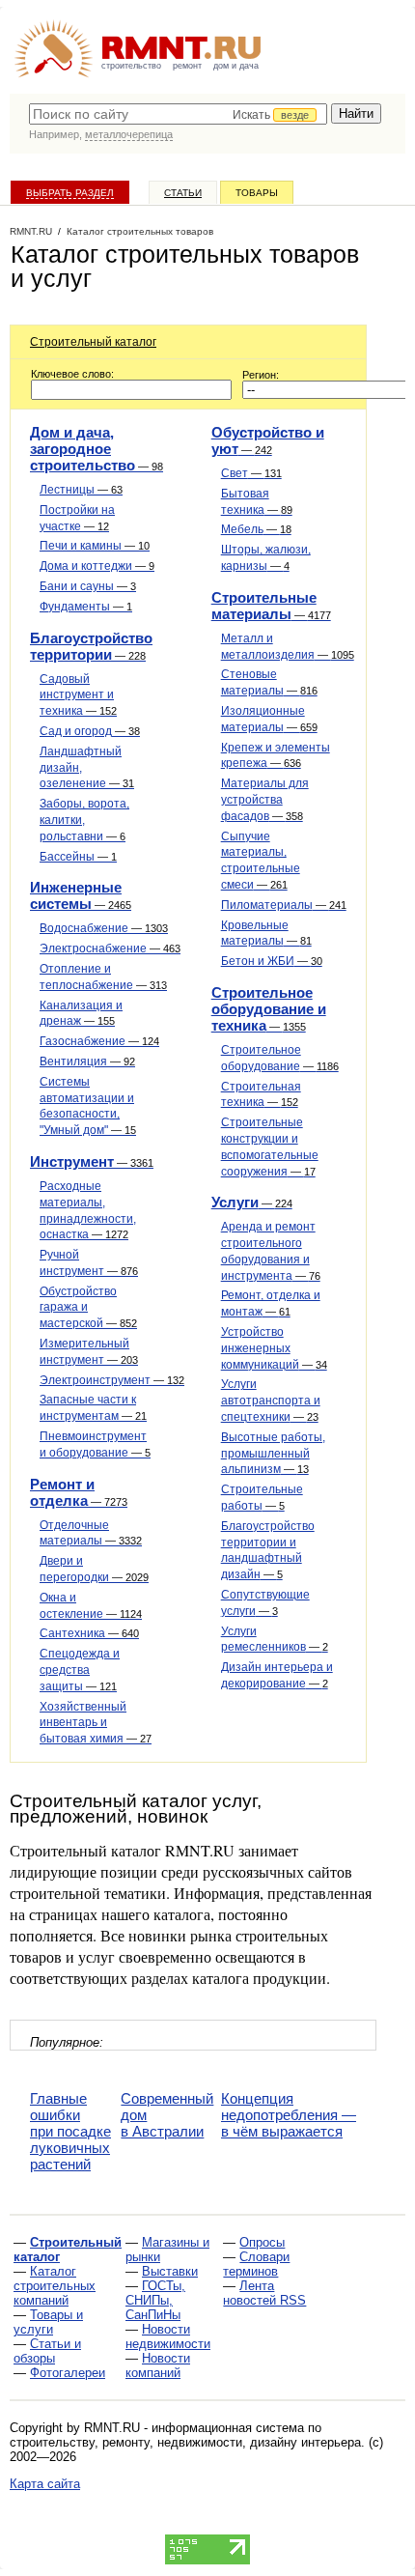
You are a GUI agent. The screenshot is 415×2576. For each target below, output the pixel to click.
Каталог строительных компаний (55, 2286)
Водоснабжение (104, 928)
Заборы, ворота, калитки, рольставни (84, 820)
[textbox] (178, 114)
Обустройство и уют (268, 440)
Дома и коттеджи (97, 566)
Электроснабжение (110, 948)
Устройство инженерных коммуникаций (274, 1348)
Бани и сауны (88, 586)
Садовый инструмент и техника (78, 695)
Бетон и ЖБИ (272, 961)
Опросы (262, 2242)
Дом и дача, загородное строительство (97, 449)
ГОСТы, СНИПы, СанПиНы (155, 2300)
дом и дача (236, 66)
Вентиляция (87, 1062)
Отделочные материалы (91, 1533)
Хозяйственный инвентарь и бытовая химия (96, 1723)
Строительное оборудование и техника (269, 1009)
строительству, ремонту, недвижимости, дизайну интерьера (185, 2442)
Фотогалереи (68, 2373)
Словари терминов (256, 2264)
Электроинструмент (112, 1380)
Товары (257, 193)
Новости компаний (158, 2365)
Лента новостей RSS (264, 2293)
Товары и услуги (48, 2322)
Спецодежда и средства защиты (80, 1670)
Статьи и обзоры (47, 2351)
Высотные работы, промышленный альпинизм (273, 1454)
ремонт (187, 66)
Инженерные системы (81, 895)
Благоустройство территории (91, 646)
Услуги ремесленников (275, 1640)
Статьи (183, 193)
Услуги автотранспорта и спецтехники (271, 1401)
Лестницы (81, 490)
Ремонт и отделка (79, 1492)
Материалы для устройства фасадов (265, 800)
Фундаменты (86, 607)
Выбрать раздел (70, 193)
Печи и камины (95, 546)
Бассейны (78, 857)
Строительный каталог (93, 342)
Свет (251, 473)
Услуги (252, 1202)
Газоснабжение (99, 1041)
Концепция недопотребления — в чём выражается (289, 2115)
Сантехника (89, 1633)
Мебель (256, 529)
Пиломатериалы (284, 905)
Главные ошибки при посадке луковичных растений (70, 2131)
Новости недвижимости (168, 2336)
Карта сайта (45, 2484)
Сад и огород (90, 731)
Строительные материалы (271, 606)
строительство (131, 66)
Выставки (170, 2271)
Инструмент (92, 1161)
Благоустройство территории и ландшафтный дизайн (268, 1550)
